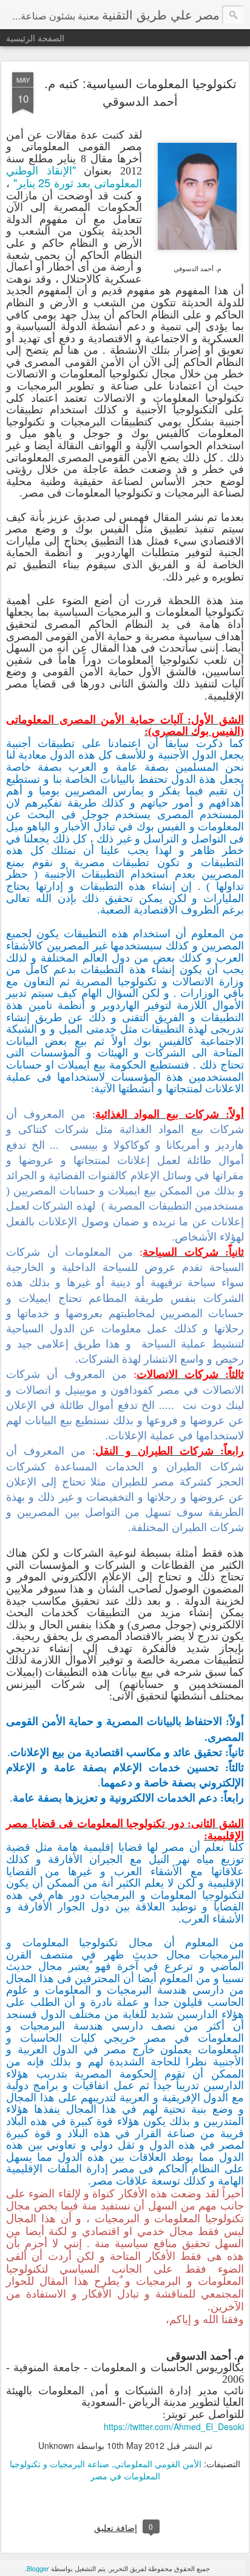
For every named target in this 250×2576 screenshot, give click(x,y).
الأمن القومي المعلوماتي (158, 2464)
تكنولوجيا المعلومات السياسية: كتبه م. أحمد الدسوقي (140, 92)
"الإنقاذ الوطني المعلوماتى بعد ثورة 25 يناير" (74, 176)
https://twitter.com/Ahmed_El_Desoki (174, 2426)
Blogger (38, 2568)
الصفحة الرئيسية (35, 38)
